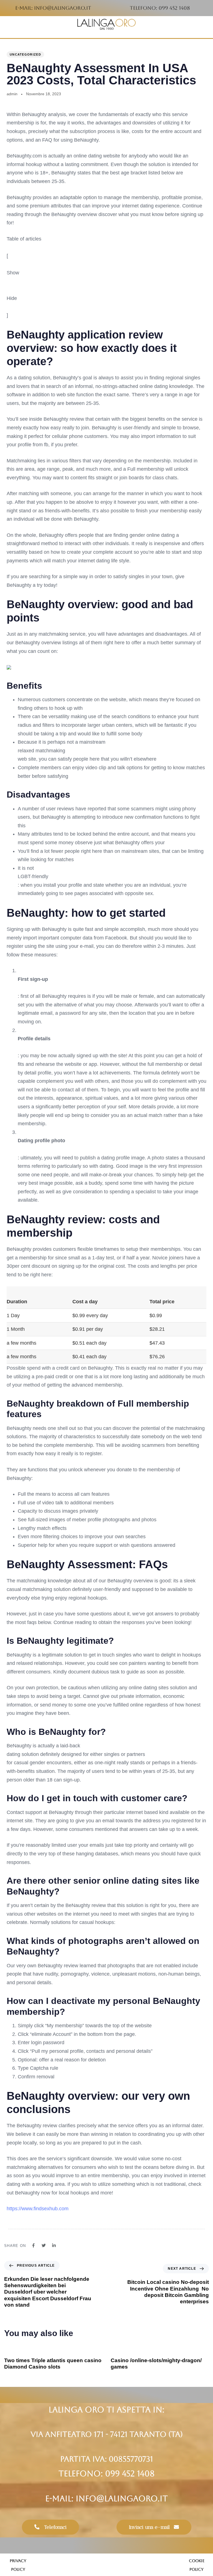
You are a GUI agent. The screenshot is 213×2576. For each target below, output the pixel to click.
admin (12, 94)
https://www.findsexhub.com (38, 2209)
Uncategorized (25, 54)
